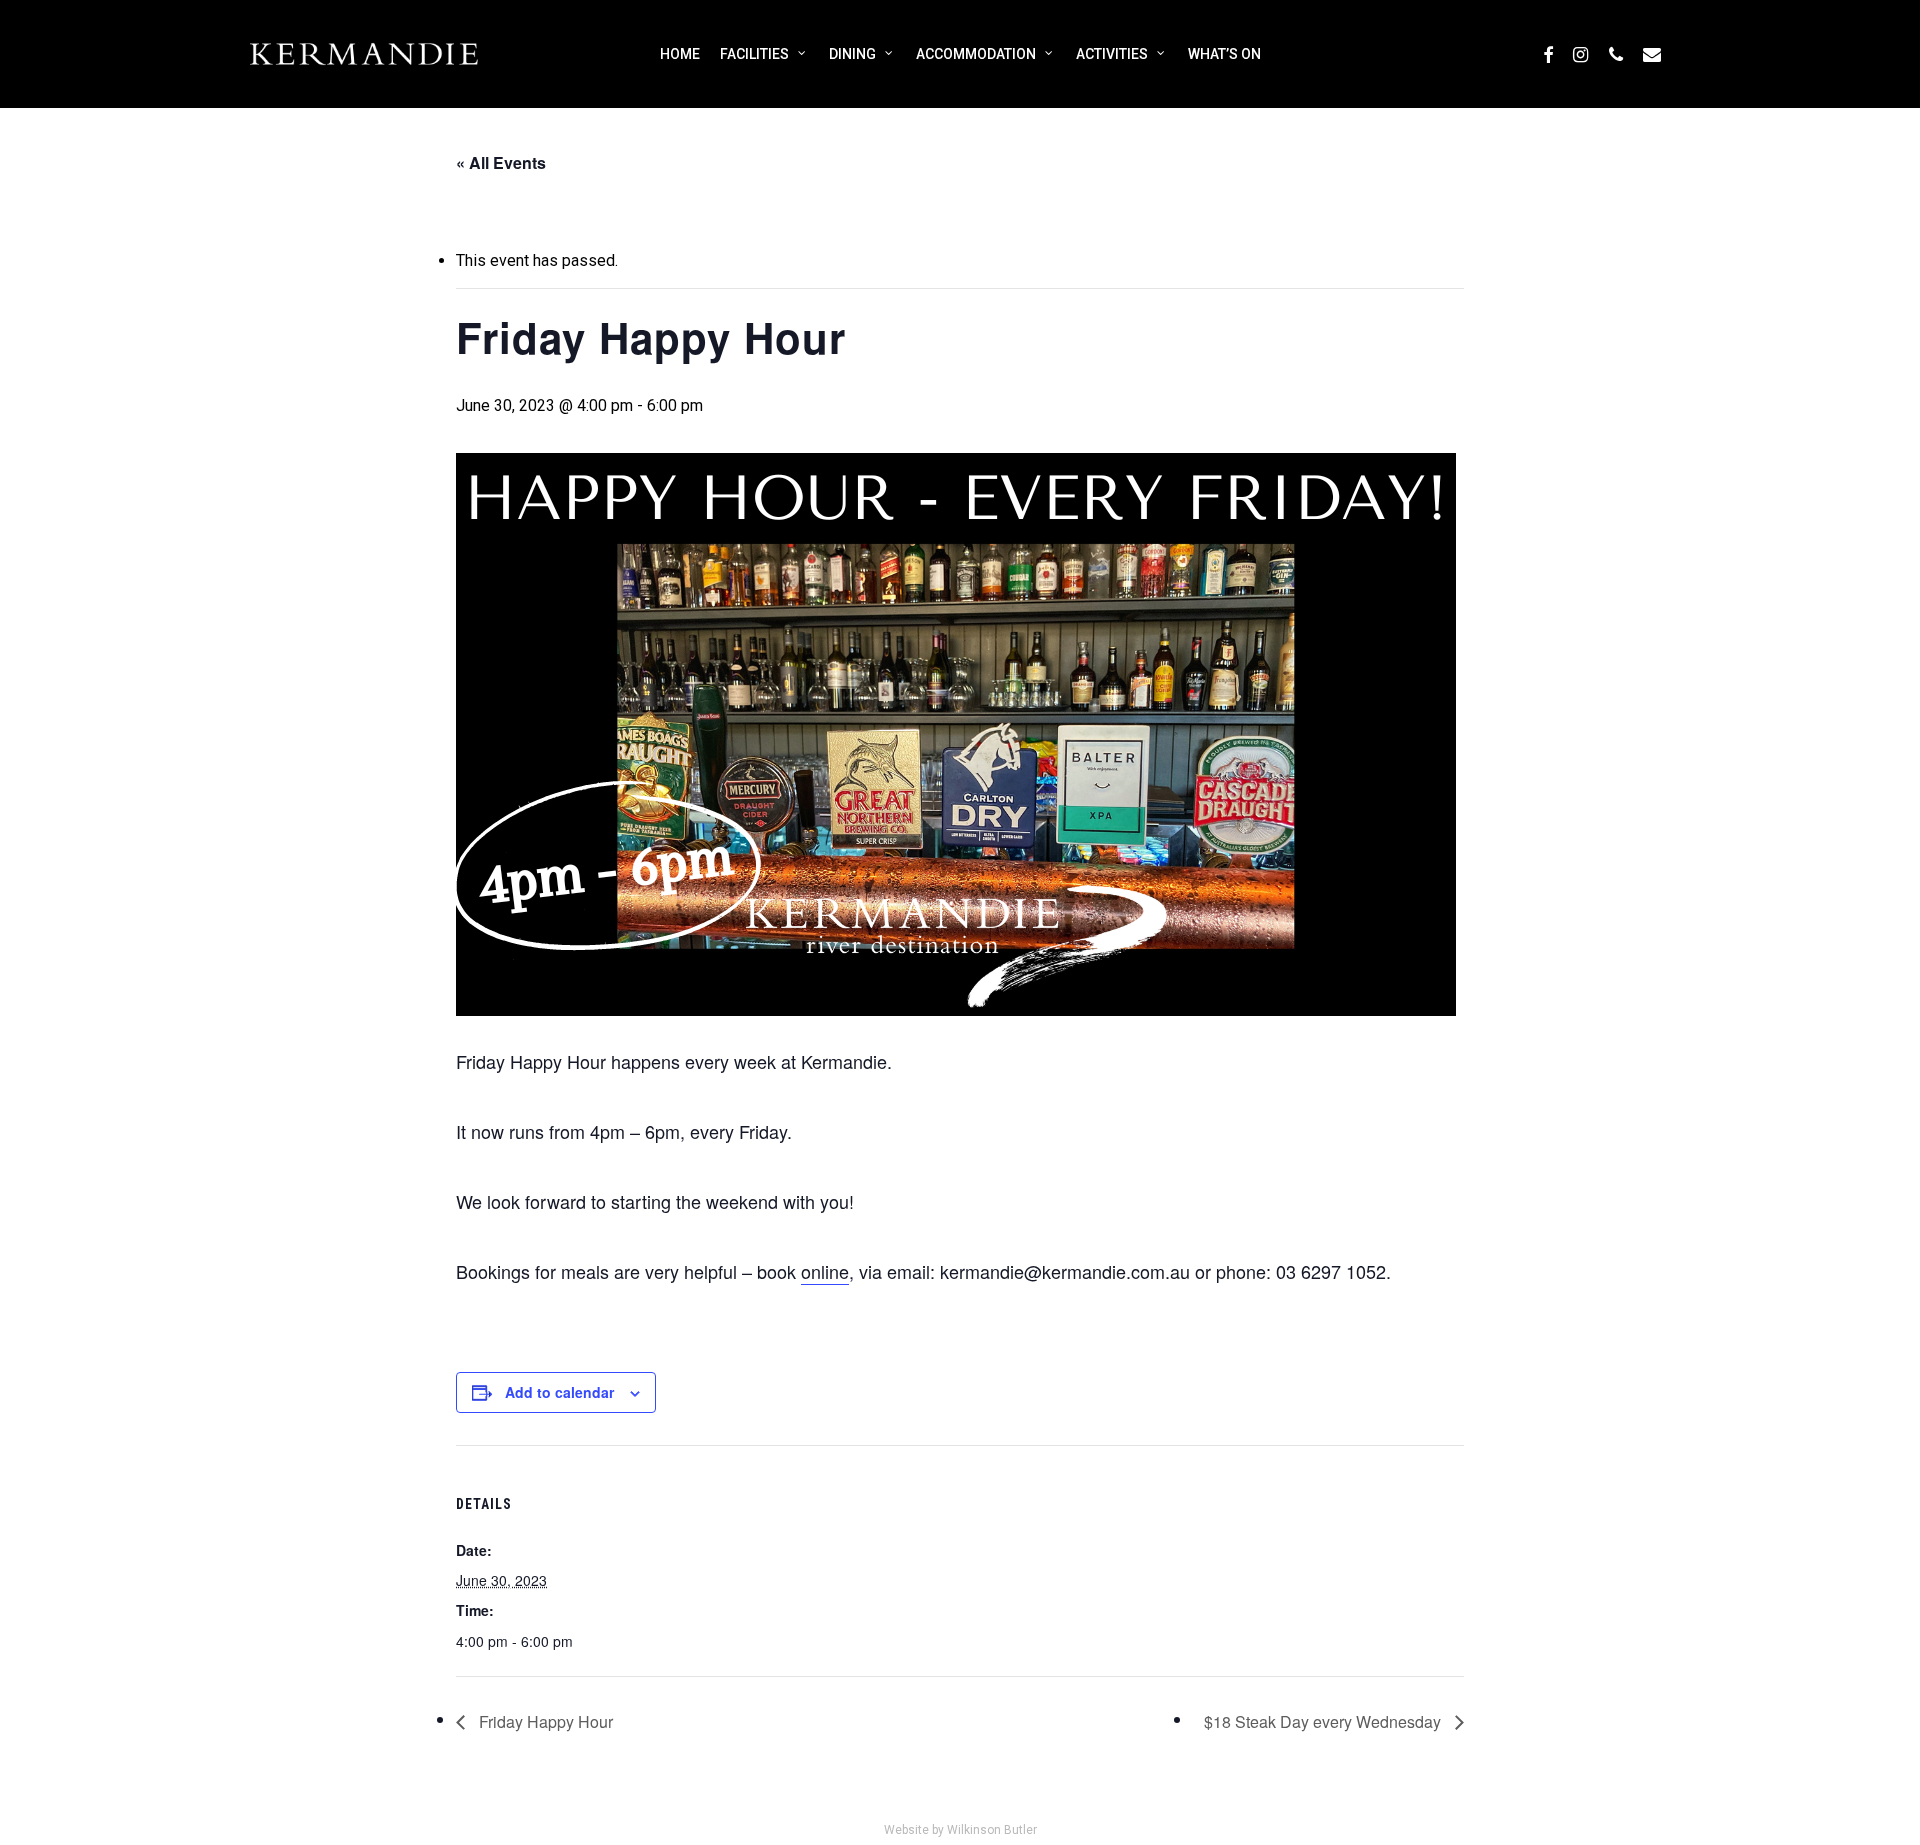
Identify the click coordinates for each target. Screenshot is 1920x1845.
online (825, 1271)
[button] (1882, 10)
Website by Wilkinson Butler (960, 1830)
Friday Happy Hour (544, 1721)
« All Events (501, 162)
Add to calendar (559, 1392)
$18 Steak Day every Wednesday (1324, 1721)
